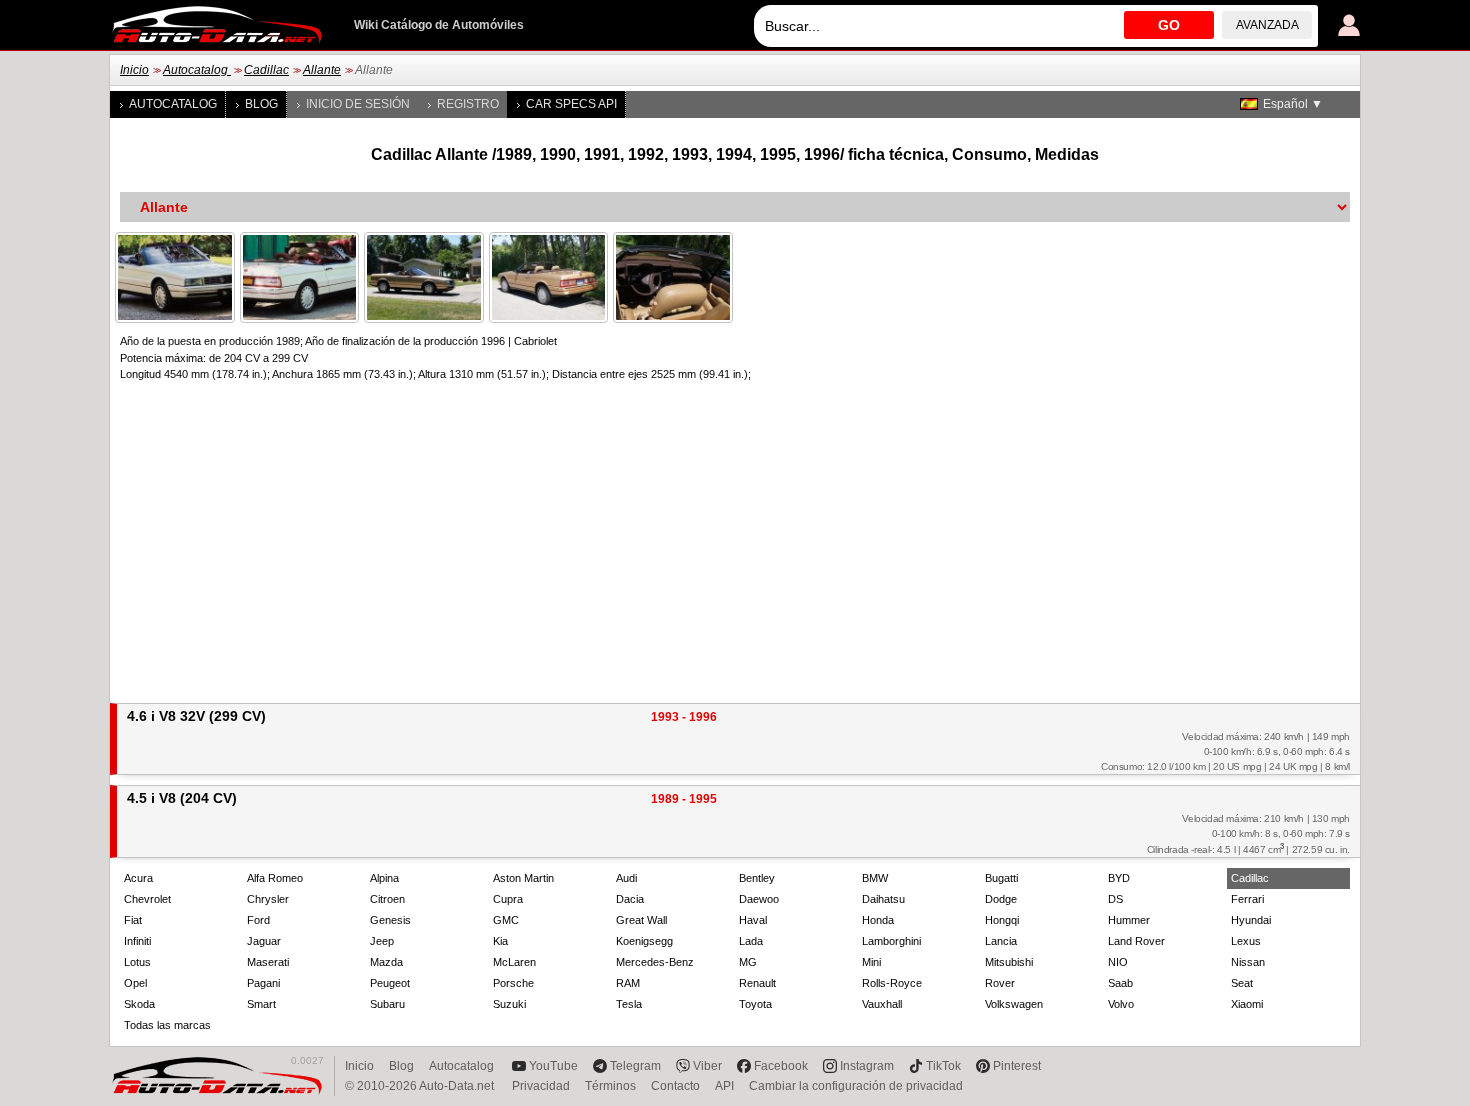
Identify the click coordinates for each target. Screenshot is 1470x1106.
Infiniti (137, 941)
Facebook (781, 1066)
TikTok (943, 1066)
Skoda (139, 1004)
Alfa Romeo (275, 878)
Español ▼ (1293, 104)
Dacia (630, 899)
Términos (610, 1086)
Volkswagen (1014, 1004)
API (724, 1086)
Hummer (1129, 920)
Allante (322, 70)
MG (748, 962)
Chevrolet (147, 899)
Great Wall (641, 920)
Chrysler (268, 899)
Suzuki (509, 1004)
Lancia (1001, 941)
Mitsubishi (1009, 962)
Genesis (390, 920)
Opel (135, 983)
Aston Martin (523, 878)
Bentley (757, 878)
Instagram (867, 1066)
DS (1115, 899)
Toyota (755, 1004)
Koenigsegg (644, 941)
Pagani (263, 983)
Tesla (629, 1004)
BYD (1119, 878)
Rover (1000, 983)
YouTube (553, 1066)
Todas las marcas (167, 1025)
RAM (628, 983)
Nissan (1248, 962)
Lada (751, 941)
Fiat (133, 920)
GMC (506, 920)
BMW (875, 878)
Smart (261, 1004)
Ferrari (1247, 899)
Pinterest (1017, 1066)
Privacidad (541, 1086)
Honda (878, 920)
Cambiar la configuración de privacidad (856, 1086)
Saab (1120, 983)
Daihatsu (883, 899)
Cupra (508, 899)
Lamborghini (891, 941)
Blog (261, 104)
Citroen (387, 899)
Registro (468, 104)
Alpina (384, 878)
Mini (871, 962)
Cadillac (266, 70)
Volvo (1121, 1004)
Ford (258, 920)
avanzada (1267, 25)
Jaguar (264, 941)
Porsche (513, 983)
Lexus (1246, 941)
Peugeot (390, 983)
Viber (707, 1066)
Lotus (137, 962)
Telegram (635, 1066)
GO (1169, 25)
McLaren (514, 962)
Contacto (675, 1086)
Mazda (386, 962)
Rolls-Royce (892, 983)
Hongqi (1002, 920)
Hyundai (1251, 920)
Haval (753, 920)
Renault (757, 983)
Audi (626, 878)
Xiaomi (1247, 1004)
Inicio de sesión (358, 104)
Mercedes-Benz (655, 962)
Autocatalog (197, 70)
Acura (138, 878)
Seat (1242, 983)
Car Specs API (571, 104)
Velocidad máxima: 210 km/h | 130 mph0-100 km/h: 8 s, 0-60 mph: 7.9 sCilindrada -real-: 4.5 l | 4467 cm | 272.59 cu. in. (1248, 834)
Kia (500, 941)
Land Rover (1136, 941)
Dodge (1001, 899)
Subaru (387, 1004)
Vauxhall (882, 1004)
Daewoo (759, 899)
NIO (1118, 962)
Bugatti (1001, 878)
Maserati (268, 962)
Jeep (382, 941)
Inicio (134, 70)
